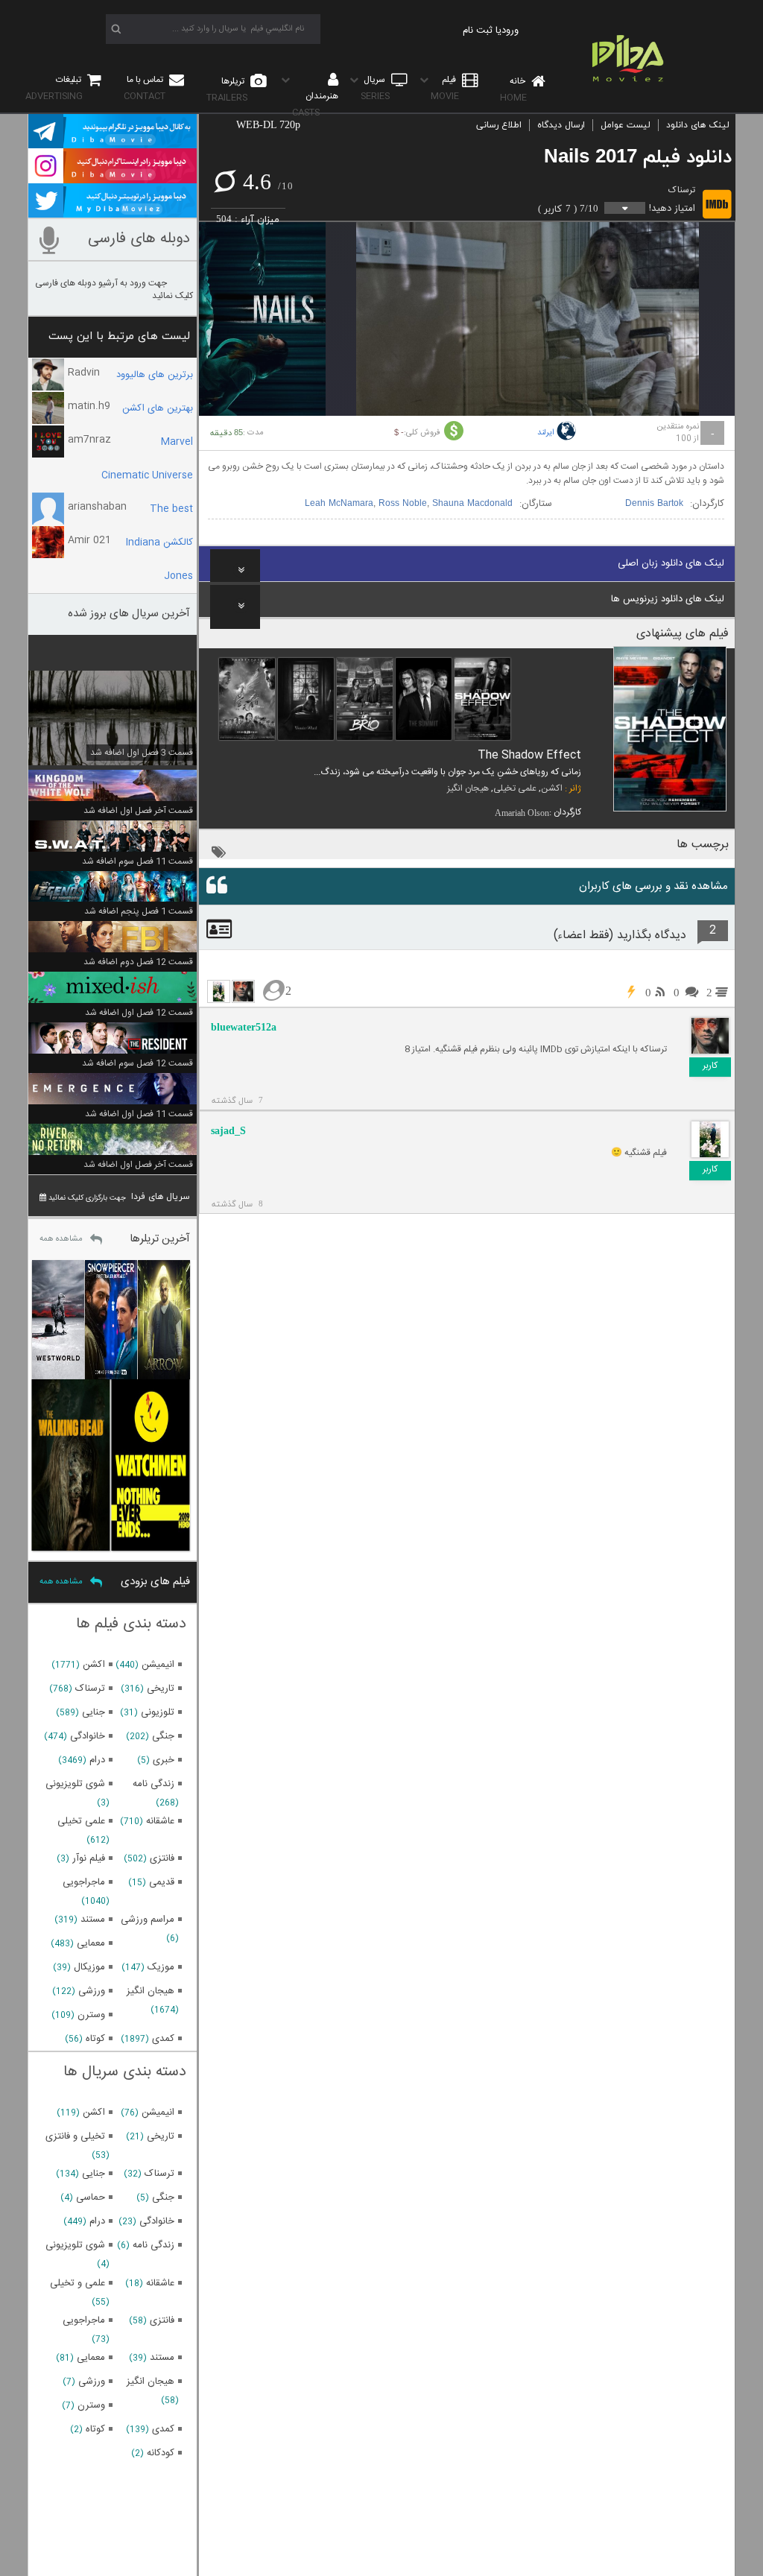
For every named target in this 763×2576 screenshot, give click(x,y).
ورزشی (92, 1991)
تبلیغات (54, 88)
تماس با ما (145, 88)
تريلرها (227, 89)
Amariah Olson (522, 813)
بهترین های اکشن (158, 408)
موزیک (161, 1967)
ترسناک (682, 190)
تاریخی (161, 1689)
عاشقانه (160, 1821)
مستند (93, 1920)
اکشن (552, 788)
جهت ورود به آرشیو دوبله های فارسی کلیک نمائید (114, 289)
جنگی (163, 1736)
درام (97, 1760)
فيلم (445, 88)
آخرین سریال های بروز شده (129, 614)
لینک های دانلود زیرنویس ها (668, 599)
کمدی (163, 2039)
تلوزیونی (158, 1712)
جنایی (94, 1712)
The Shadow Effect (529, 755)
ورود (510, 31)
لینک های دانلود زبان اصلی (671, 563)
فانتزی (162, 1858)
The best (171, 509)
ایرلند (546, 433)
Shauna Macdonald (472, 504)
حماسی (91, 2197)
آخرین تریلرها (160, 1239)
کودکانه (161, 2453)
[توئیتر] (113, 211)
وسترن (91, 2015)
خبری (164, 1760)
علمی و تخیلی (77, 2283)
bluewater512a (244, 1027)
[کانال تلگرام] (113, 142)
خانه (514, 89)
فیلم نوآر (89, 1858)
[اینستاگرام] (113, 177)
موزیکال (89, 1967)
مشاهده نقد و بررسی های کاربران (653, 886)
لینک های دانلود (698, 125)
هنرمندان (315, 104)
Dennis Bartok (654, 504)
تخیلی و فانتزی (75, 2136)
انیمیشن (158, 1665)
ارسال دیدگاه (561, 125)
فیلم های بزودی (155, 1582)
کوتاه (95, 2039)
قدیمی (162, 1882)
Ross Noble (403, 504)
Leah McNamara (339, 504)
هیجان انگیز (468, 788)
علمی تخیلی (515, 788)
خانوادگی (88, 1736)
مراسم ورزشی (148, 1920)
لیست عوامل (626, 125)
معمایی (91, 1943)
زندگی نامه (153, 1784)
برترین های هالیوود (155, 375)
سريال (375, 88)
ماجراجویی (84, 1882)
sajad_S (228, 1131)
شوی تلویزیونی (75, 1784)
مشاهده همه (61, 1239)
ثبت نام (478, 31)
